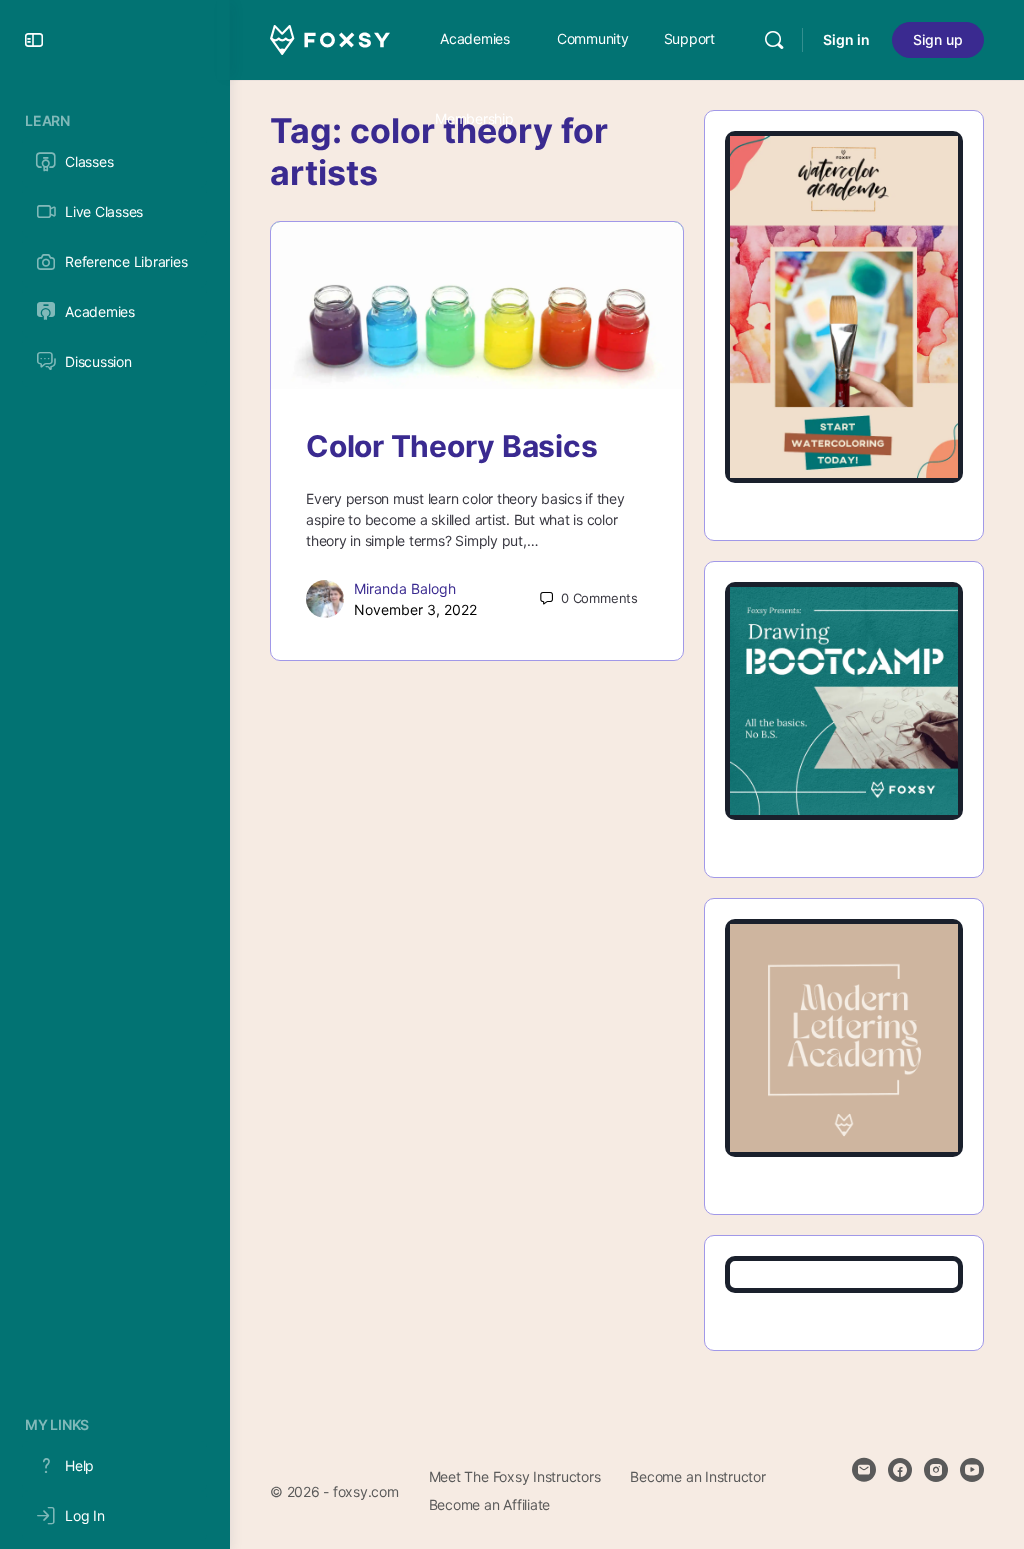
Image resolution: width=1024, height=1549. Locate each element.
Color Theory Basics (451, 446)
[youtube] (972, 1470)
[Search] (774, 40)
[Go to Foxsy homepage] (330, 38)
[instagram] (936, 1470)
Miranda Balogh (405, 588)
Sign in (846, 39)
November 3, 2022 (415, 609)
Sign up (938, 39)
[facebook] (900, 1470)
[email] (864, 1470)
